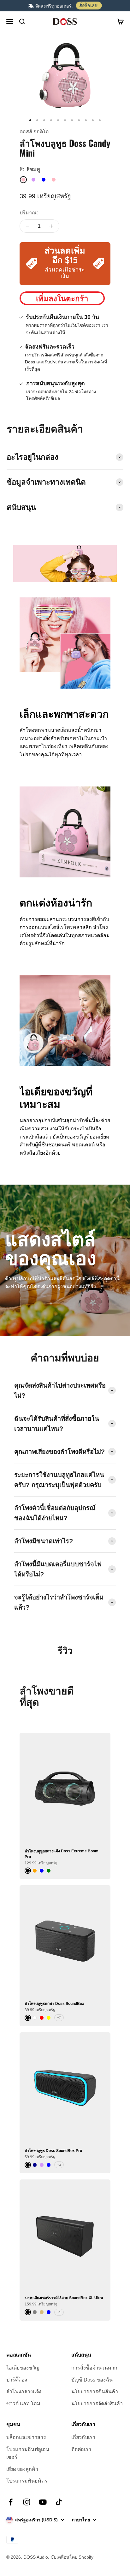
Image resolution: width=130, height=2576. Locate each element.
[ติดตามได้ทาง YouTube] (43, 2502)
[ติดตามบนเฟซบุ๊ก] (11, 2502)
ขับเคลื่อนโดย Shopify (72, 2557)
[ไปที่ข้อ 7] (72, 120)
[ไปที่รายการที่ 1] (30, 120)
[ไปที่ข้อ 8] (79, 120)
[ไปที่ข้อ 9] (86, 120)
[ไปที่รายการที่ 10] (93, 120)
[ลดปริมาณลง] (28, 226)
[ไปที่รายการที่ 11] (100, 120)
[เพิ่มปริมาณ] (51, 226)
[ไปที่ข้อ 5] (58, 120)
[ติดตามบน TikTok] (59, 2502)
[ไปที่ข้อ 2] (37, 120)
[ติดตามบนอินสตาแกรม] (27, 2502)
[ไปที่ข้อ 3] (44, 120)
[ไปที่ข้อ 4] (51, 120)
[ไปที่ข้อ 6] (65, 120)
